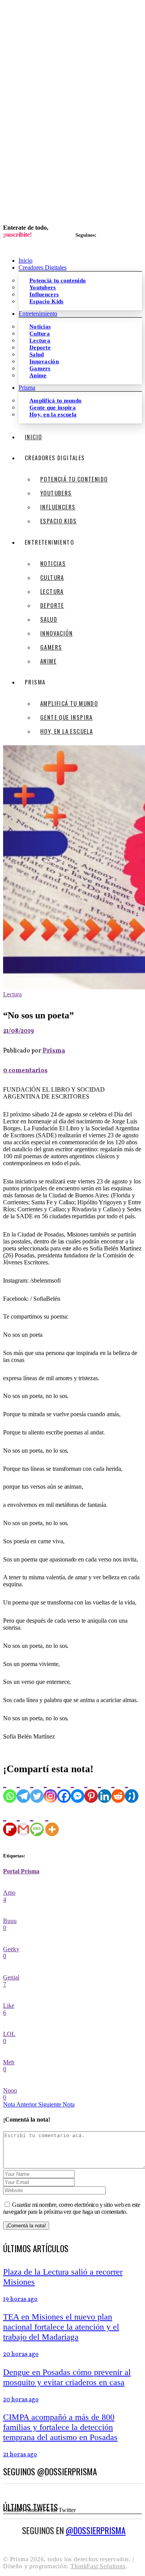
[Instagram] (50, 1789)
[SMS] (37, 1822)
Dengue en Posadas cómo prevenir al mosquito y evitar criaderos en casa (67, 2377)
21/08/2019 (19, 1031)
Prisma (54, 1051)
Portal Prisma (21, 1871)
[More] (52, 1822)
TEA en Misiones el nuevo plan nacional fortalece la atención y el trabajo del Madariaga (61, 2327)
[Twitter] (37, 1789)
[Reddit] (118, 1789)
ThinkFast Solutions (98, 2566)
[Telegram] (23, 1789)
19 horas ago (20, 2299)
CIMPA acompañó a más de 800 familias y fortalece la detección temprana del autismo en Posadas (60, 2427)
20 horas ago (21, 2354)
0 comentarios (25, 1071)
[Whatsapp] (10, 1789)
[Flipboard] (10, 1822)
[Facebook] (64, 1789)
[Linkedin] (105, 1789)
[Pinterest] (91, 1789)
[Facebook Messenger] (78, 1789)
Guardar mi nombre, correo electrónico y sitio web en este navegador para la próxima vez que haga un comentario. (72, 2208)
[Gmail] (23, 1822)
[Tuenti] (132, 1789)
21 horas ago (20, 2455)
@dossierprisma (96, 2530)
